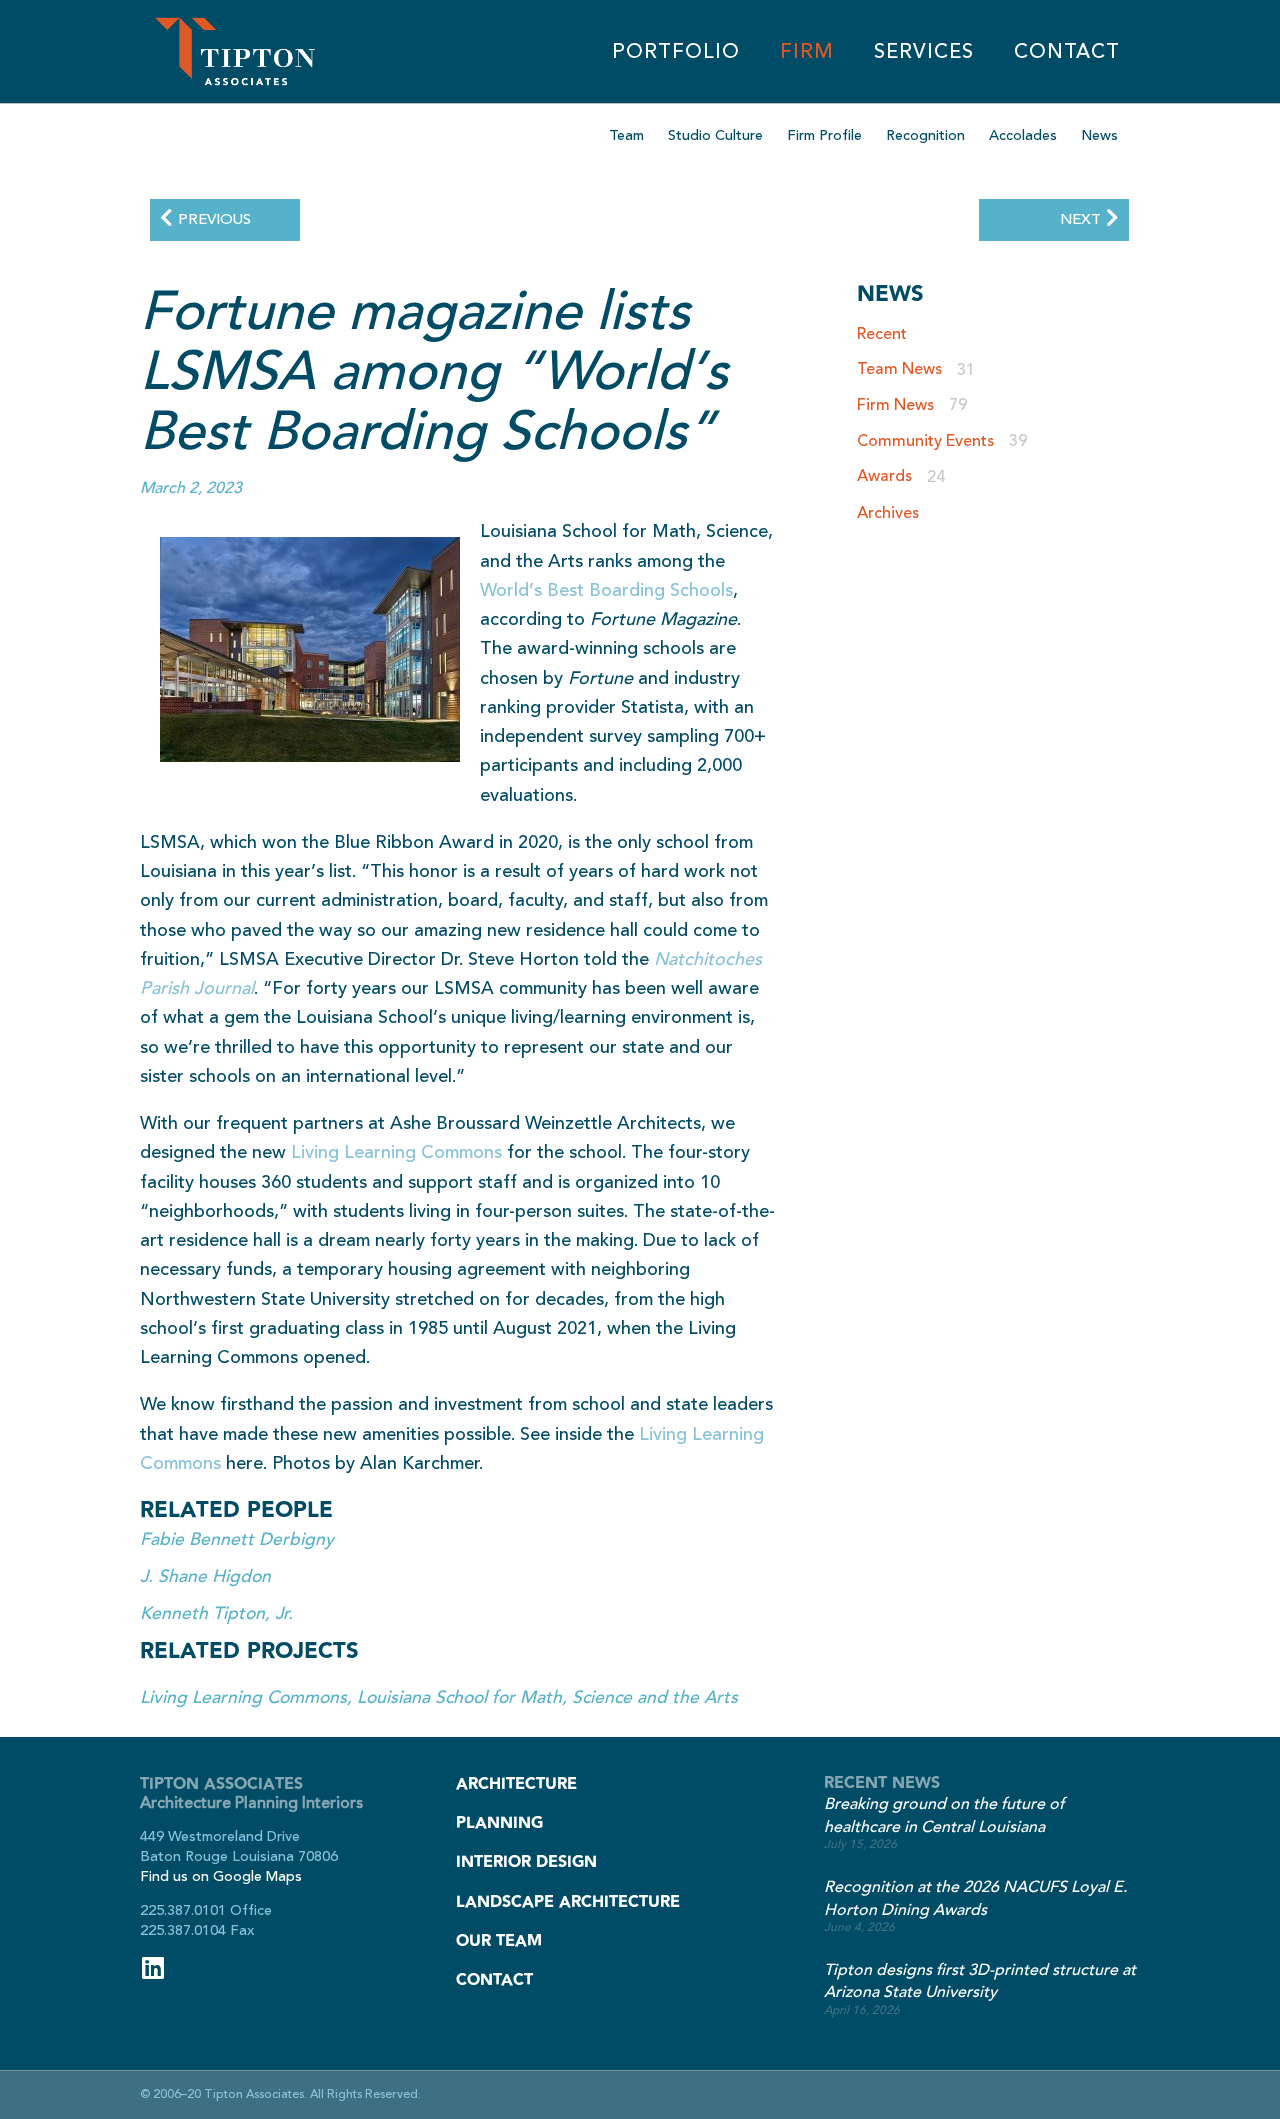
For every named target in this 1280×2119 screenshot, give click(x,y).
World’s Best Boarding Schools (606, 590)
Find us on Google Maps (221, 1876)
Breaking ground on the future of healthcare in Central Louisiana (944, 1815)
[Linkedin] (152, 1967)
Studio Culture (715, 135)
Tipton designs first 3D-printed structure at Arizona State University (980, 1981)
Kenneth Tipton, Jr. (216, 1613)
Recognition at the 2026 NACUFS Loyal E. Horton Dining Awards (975, 1898)
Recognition (925, 135)
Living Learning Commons (396, 1152)
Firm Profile (824, 135)
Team (626, 135)
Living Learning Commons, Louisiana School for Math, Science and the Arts (439, 1697)
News (1099, 135)
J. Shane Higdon (205, 1576)
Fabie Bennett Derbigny (237, 1539)
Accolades (1023, 135)
